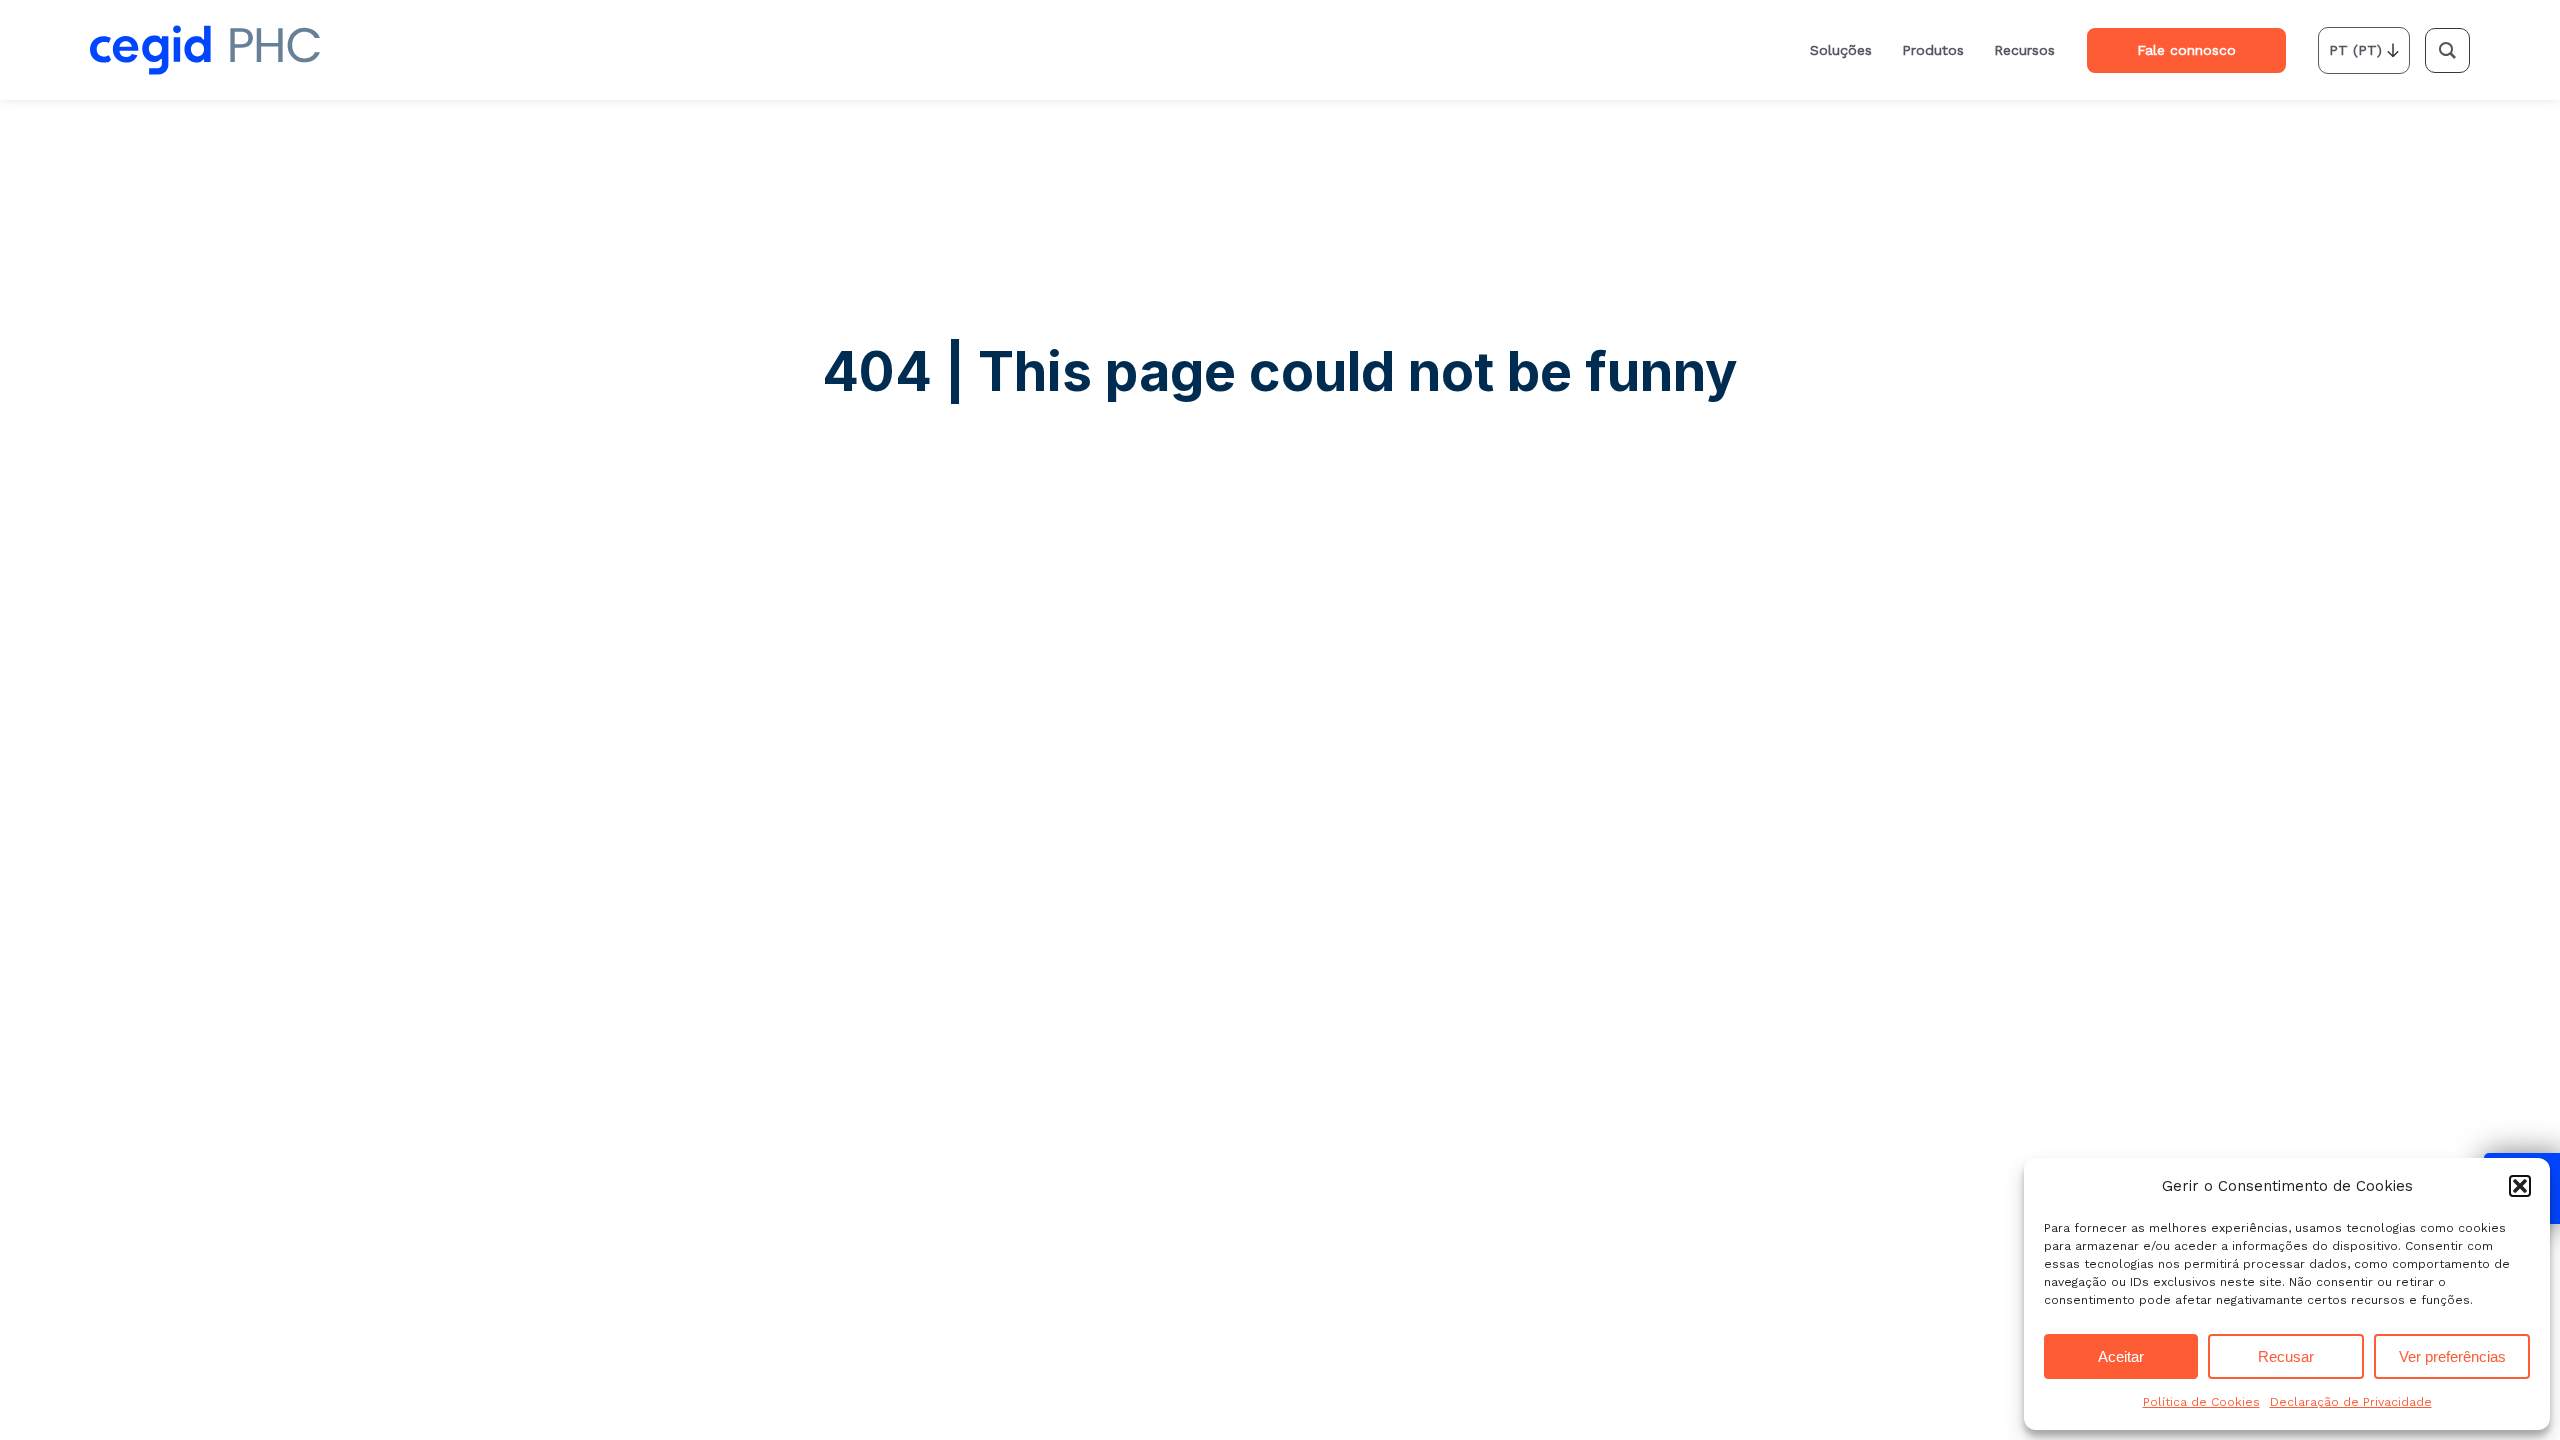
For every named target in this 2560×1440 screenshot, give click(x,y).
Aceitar (2121, 1356)
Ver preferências (2452, 1356)
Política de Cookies (2201, 1402)
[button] (2520, 1186)
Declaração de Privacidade (2351, 1402)
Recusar (2286, 1356)
